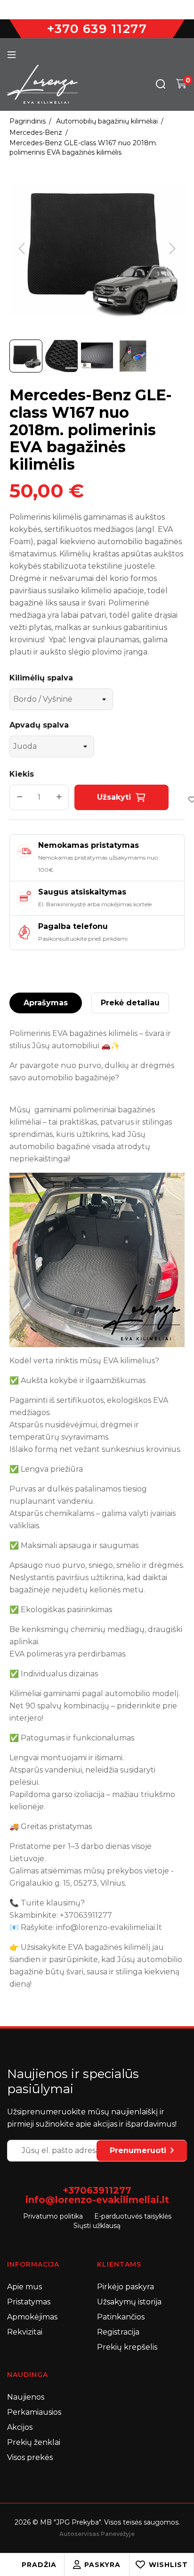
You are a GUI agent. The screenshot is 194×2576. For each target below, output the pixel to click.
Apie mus (24, 2287)
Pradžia (39, 2565)
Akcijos (20, 2427)
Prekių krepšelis (127, 2347)
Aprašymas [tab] (46, 1003)
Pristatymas (29, 2302)
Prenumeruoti (138, 2150)
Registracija (118, 2332)
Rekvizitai (25, 2332)
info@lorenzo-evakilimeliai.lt (97, 2200)
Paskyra (102, 2565)
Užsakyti (114, 797)
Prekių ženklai (34, 2442)
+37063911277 (97, 2190)
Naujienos (26, 2397)
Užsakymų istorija (129, 2302)
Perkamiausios (34, 2412)
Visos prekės (30, 2457)
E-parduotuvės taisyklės (133, 2216)
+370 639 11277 (97, 29)
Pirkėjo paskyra (125, 2287)
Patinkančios (121, 2317)
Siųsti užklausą (97, 2226)
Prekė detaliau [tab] (130, 1003)
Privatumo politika (53, 2216)
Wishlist (168, 2565)
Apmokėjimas (32, 2317)
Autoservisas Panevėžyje (97, 2534)
